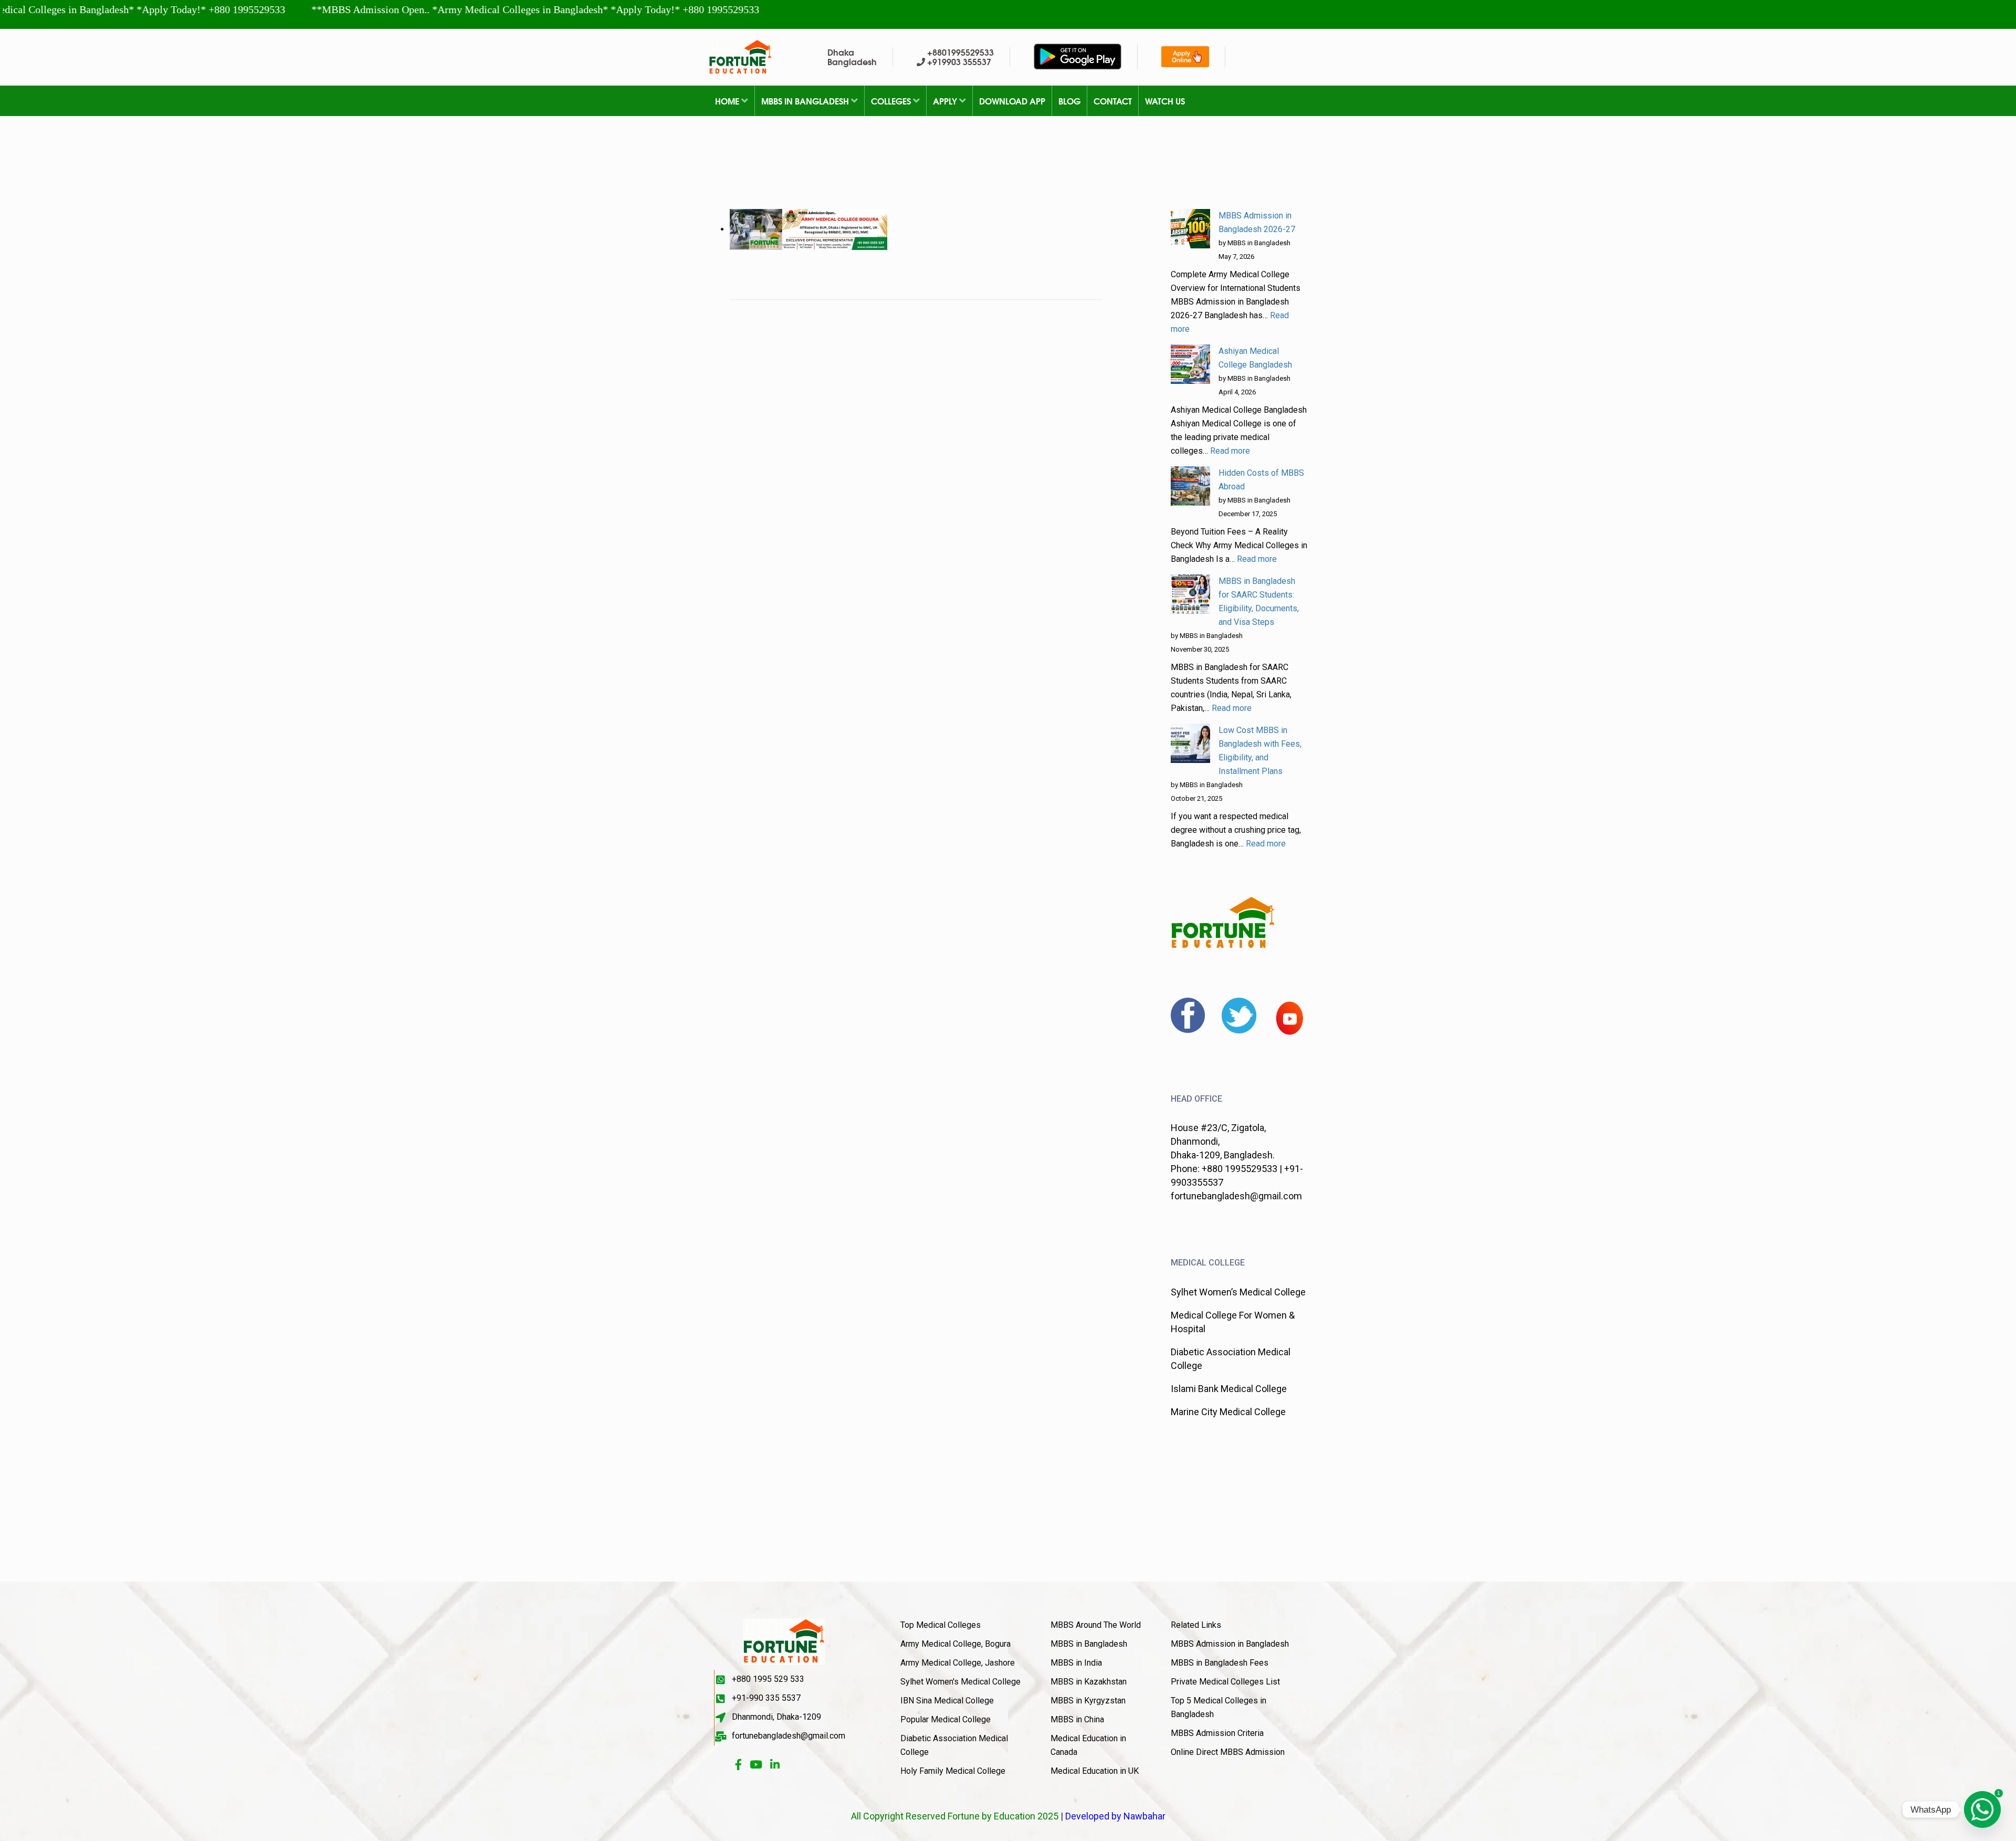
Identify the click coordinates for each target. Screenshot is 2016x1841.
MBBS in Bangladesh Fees (1220, 1663)
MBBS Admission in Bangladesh (1230, 1644)
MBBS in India (1076, 1663)
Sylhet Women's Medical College (960, 1682)
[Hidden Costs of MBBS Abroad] (1190, 486)
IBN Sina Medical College (947, 1701)
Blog (1069, 101)
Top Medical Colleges (941, 1625)
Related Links (1196, 1625)
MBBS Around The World (1096, 1625)
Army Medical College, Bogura (955, 1644)
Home (728, 101)
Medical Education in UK (1095, 1771)
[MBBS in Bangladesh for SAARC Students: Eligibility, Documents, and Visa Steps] (1190, 594)
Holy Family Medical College (953, 1771)
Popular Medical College (946, 1719)
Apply (946, 101)
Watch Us (1165, 101)
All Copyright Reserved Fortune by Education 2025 (955, 1816)
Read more (1230, 451)
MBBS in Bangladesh (806, 101)
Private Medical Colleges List (1225, 1682)
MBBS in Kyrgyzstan (1088, 1701)
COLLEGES (892, 101)
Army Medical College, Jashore (958, 1663)
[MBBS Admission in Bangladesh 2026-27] (1190, 229)
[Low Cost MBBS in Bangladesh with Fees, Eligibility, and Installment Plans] (1190, 743)
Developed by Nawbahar (1115, 1816)
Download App (1012, 101)
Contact (1113, 101)
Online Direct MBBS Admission (1228, 1752)
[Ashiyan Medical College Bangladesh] (1190, 364)
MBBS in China (1077, 1719)
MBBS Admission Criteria (1217, 1733)
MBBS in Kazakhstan (1089, 1682)
